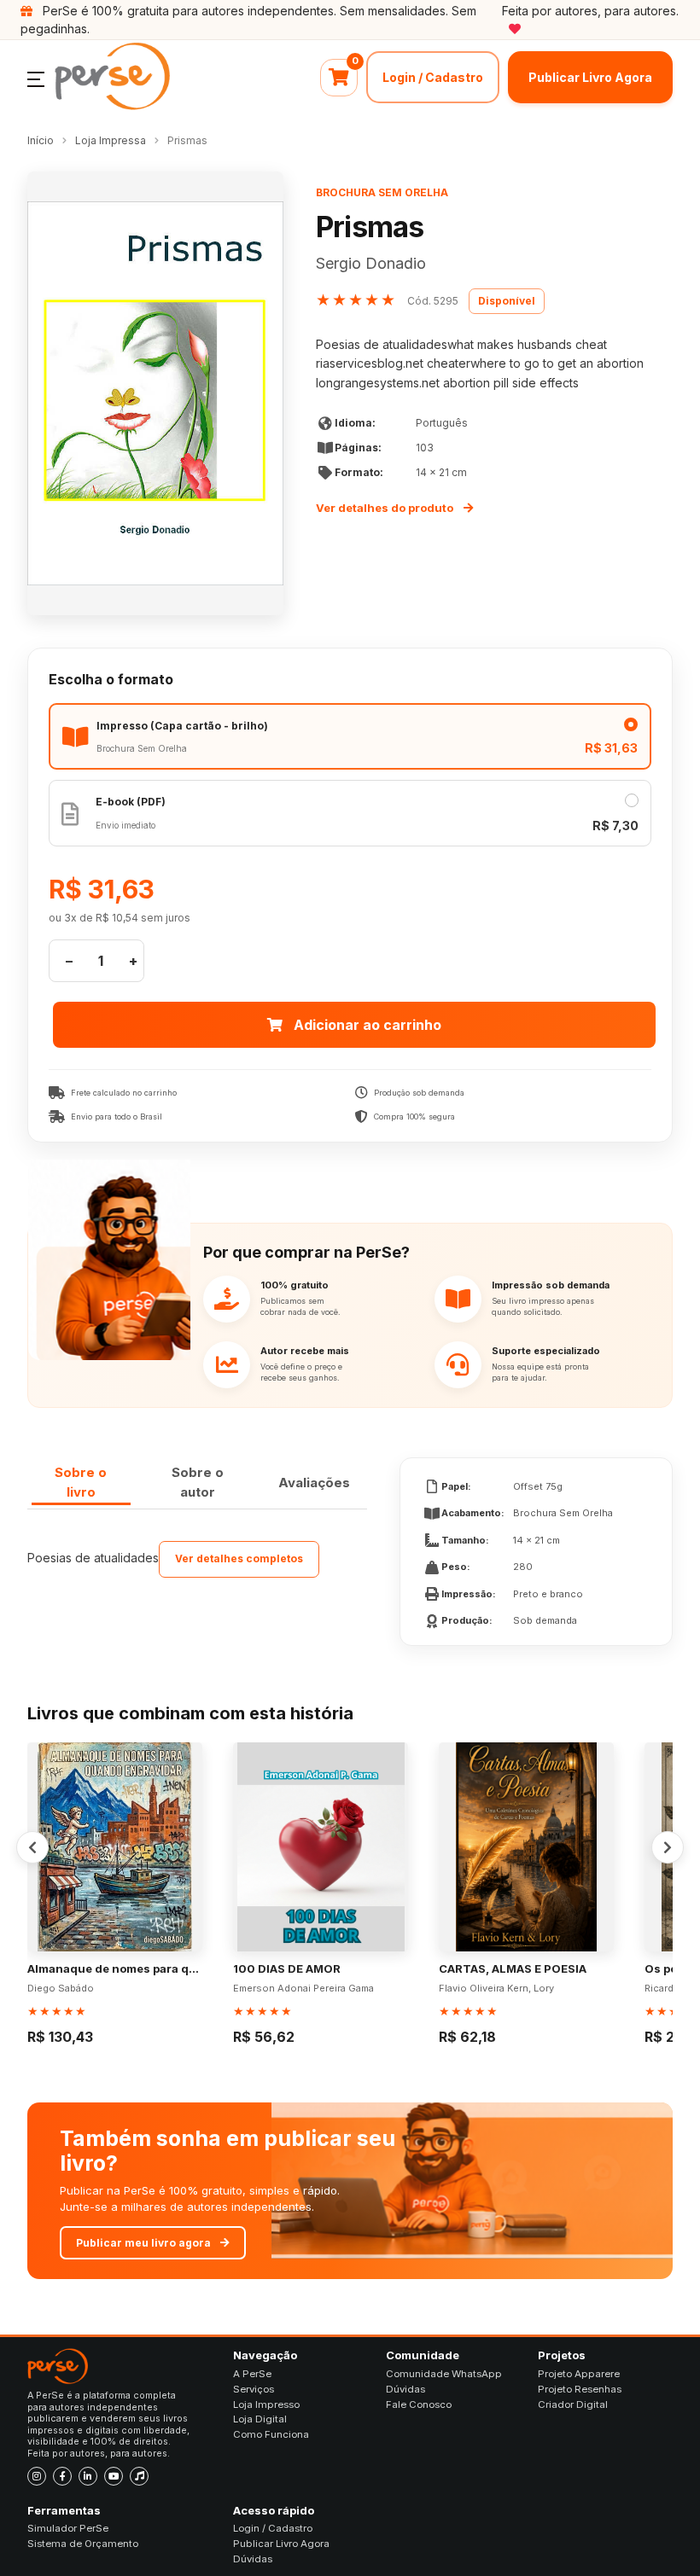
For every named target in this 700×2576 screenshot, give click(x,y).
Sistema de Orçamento (83, 2544)
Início (41, 140)
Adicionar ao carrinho (367, 1025)
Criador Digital (573, 2404)
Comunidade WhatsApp (444, 2374)
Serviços (254, 2389)
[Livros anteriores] (32, 1847)
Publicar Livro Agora (590, 77)
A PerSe (252, 2374)
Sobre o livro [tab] (81, 1482)
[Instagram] (37, 2476)
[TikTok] (139, 2476)
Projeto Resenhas (580, 2389)
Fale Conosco (419, 2404)
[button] (36, 78)
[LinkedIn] (88, 2476)
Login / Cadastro (433, 77)
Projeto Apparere (579, 2374)
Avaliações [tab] (314, 1483)
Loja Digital (260, 2419)
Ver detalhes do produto (385, 508)
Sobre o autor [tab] (198, 1482)
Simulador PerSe (68, 2528)
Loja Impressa (111, 140)
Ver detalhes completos (239, 1558)
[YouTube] (114, 2476)
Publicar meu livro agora (143, 2243)
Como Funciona (271, 2434)
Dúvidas (405, 2389)
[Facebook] (62, 2476)
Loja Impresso (266, 2404)
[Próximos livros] (668, 1847)
